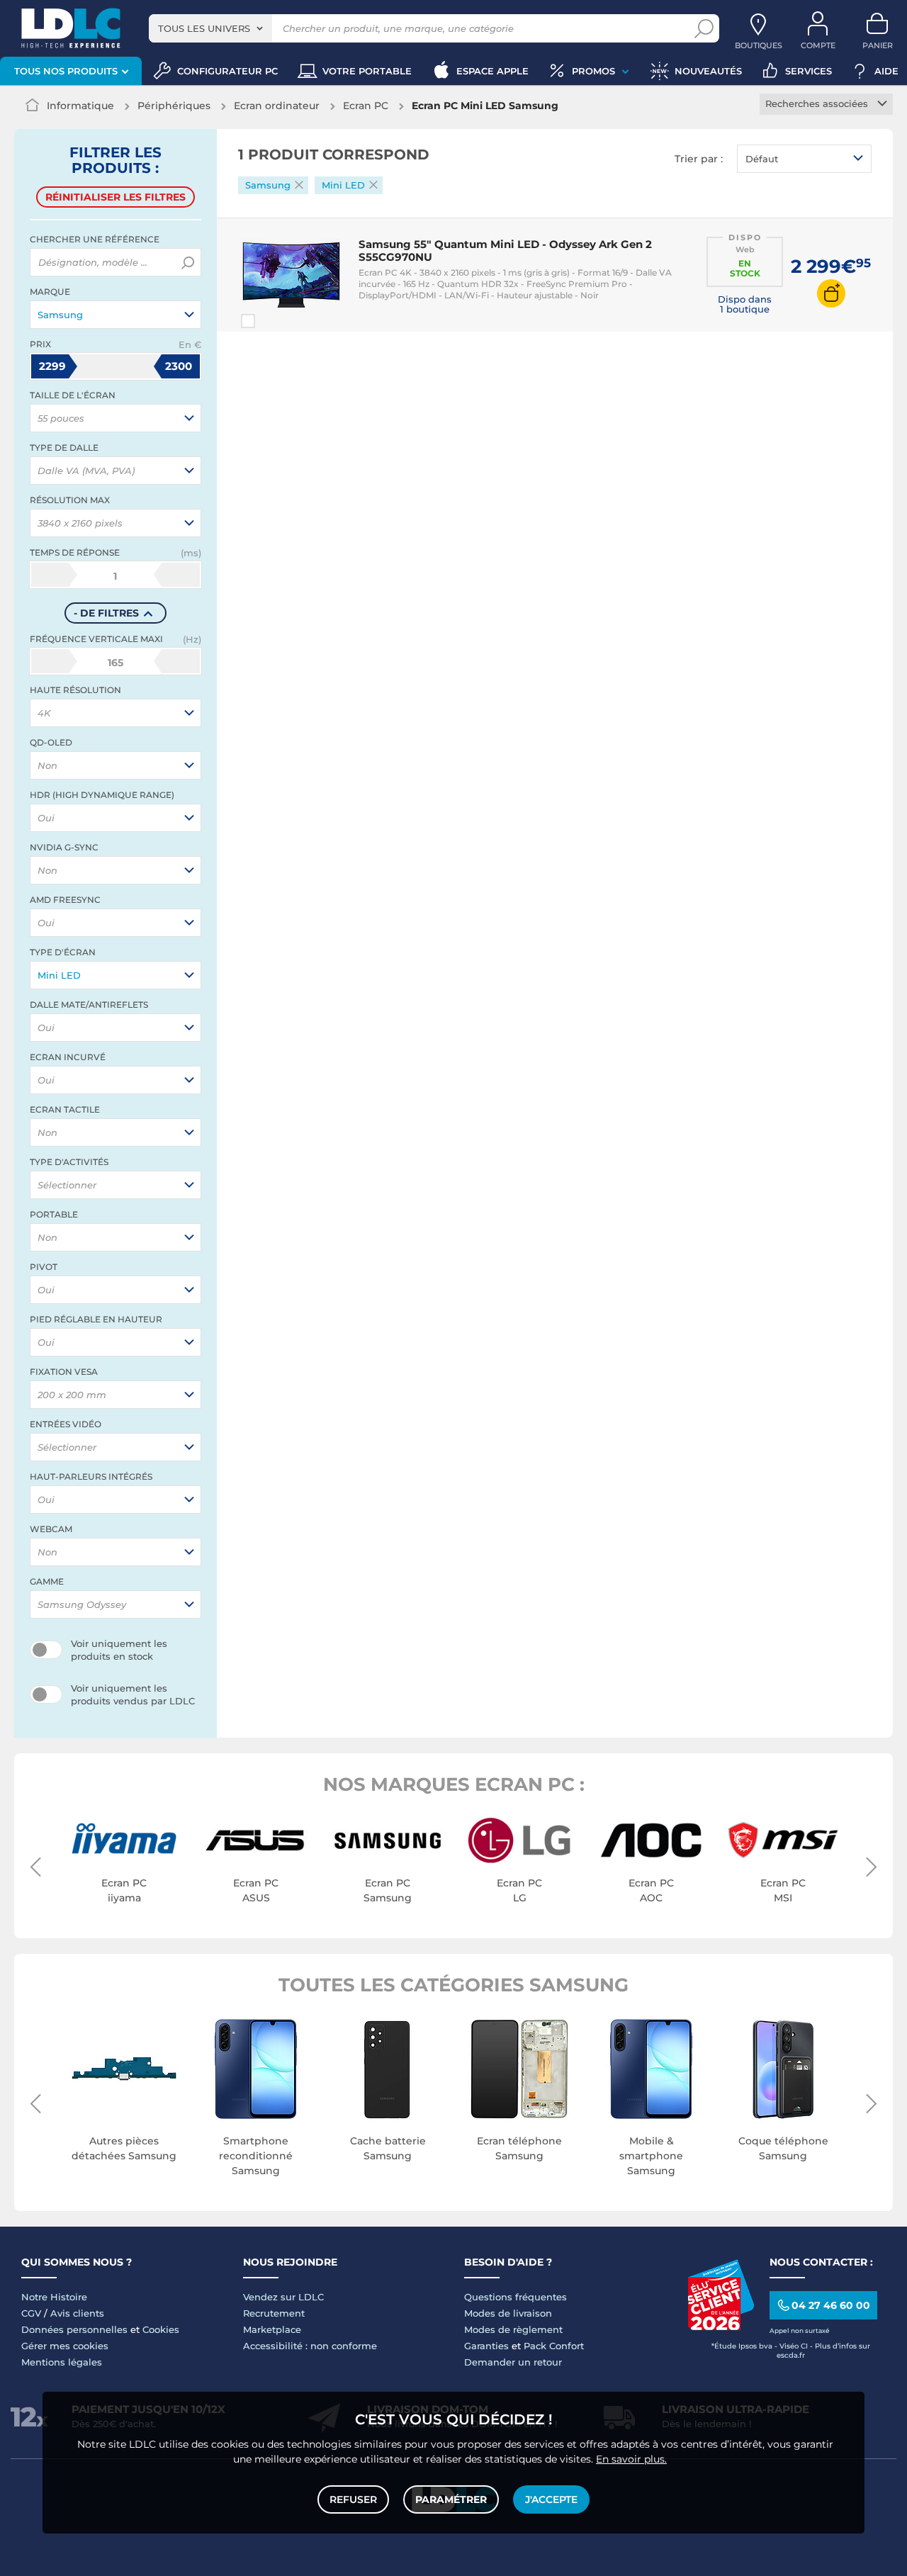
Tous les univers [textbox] (204, 28)
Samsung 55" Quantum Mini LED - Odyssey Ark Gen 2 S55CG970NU (505, 251)
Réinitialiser (116, 197)
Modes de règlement (513, 2329)
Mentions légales (62, 2362)
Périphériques (174, 106)
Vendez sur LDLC (283, 2297)
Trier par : (699, 159)
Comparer (274, 321)
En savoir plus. (631, 2459)
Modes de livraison (508, 2313)
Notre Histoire (54, 2297)
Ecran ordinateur (277, 106)
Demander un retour (513, 2362)
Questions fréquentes (516, 2297)
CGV (31, 2313)
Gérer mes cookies (65, 2346)
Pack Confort (554, 2346)
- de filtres (106, 613)
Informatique (80, 106)
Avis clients (77, 2313)
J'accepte (551, 2499)
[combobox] (210, 28)
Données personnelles (74, 2329)
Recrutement (274, 2313)
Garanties (486, 2346)
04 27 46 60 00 (831, 2305)
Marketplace (272, 2329)
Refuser (353, 2499)
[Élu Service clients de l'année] (721, 2327)
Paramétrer (451, 2499)
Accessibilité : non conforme (310, 2346)
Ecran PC (366, 106)
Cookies (161, 2329)
